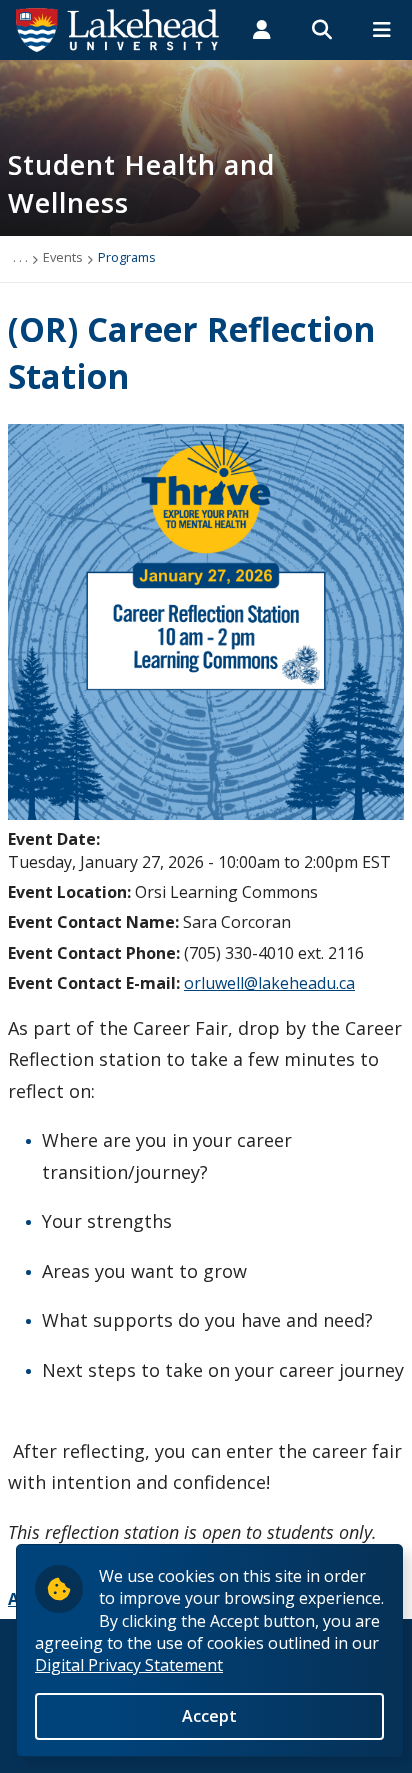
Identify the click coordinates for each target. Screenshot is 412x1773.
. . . (20, 257)
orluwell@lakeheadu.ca (269, 983)
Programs (127, 257)
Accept (209, 1716)
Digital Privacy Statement (129, 1665)
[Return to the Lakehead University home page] (118, 28)
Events (63, 257)
